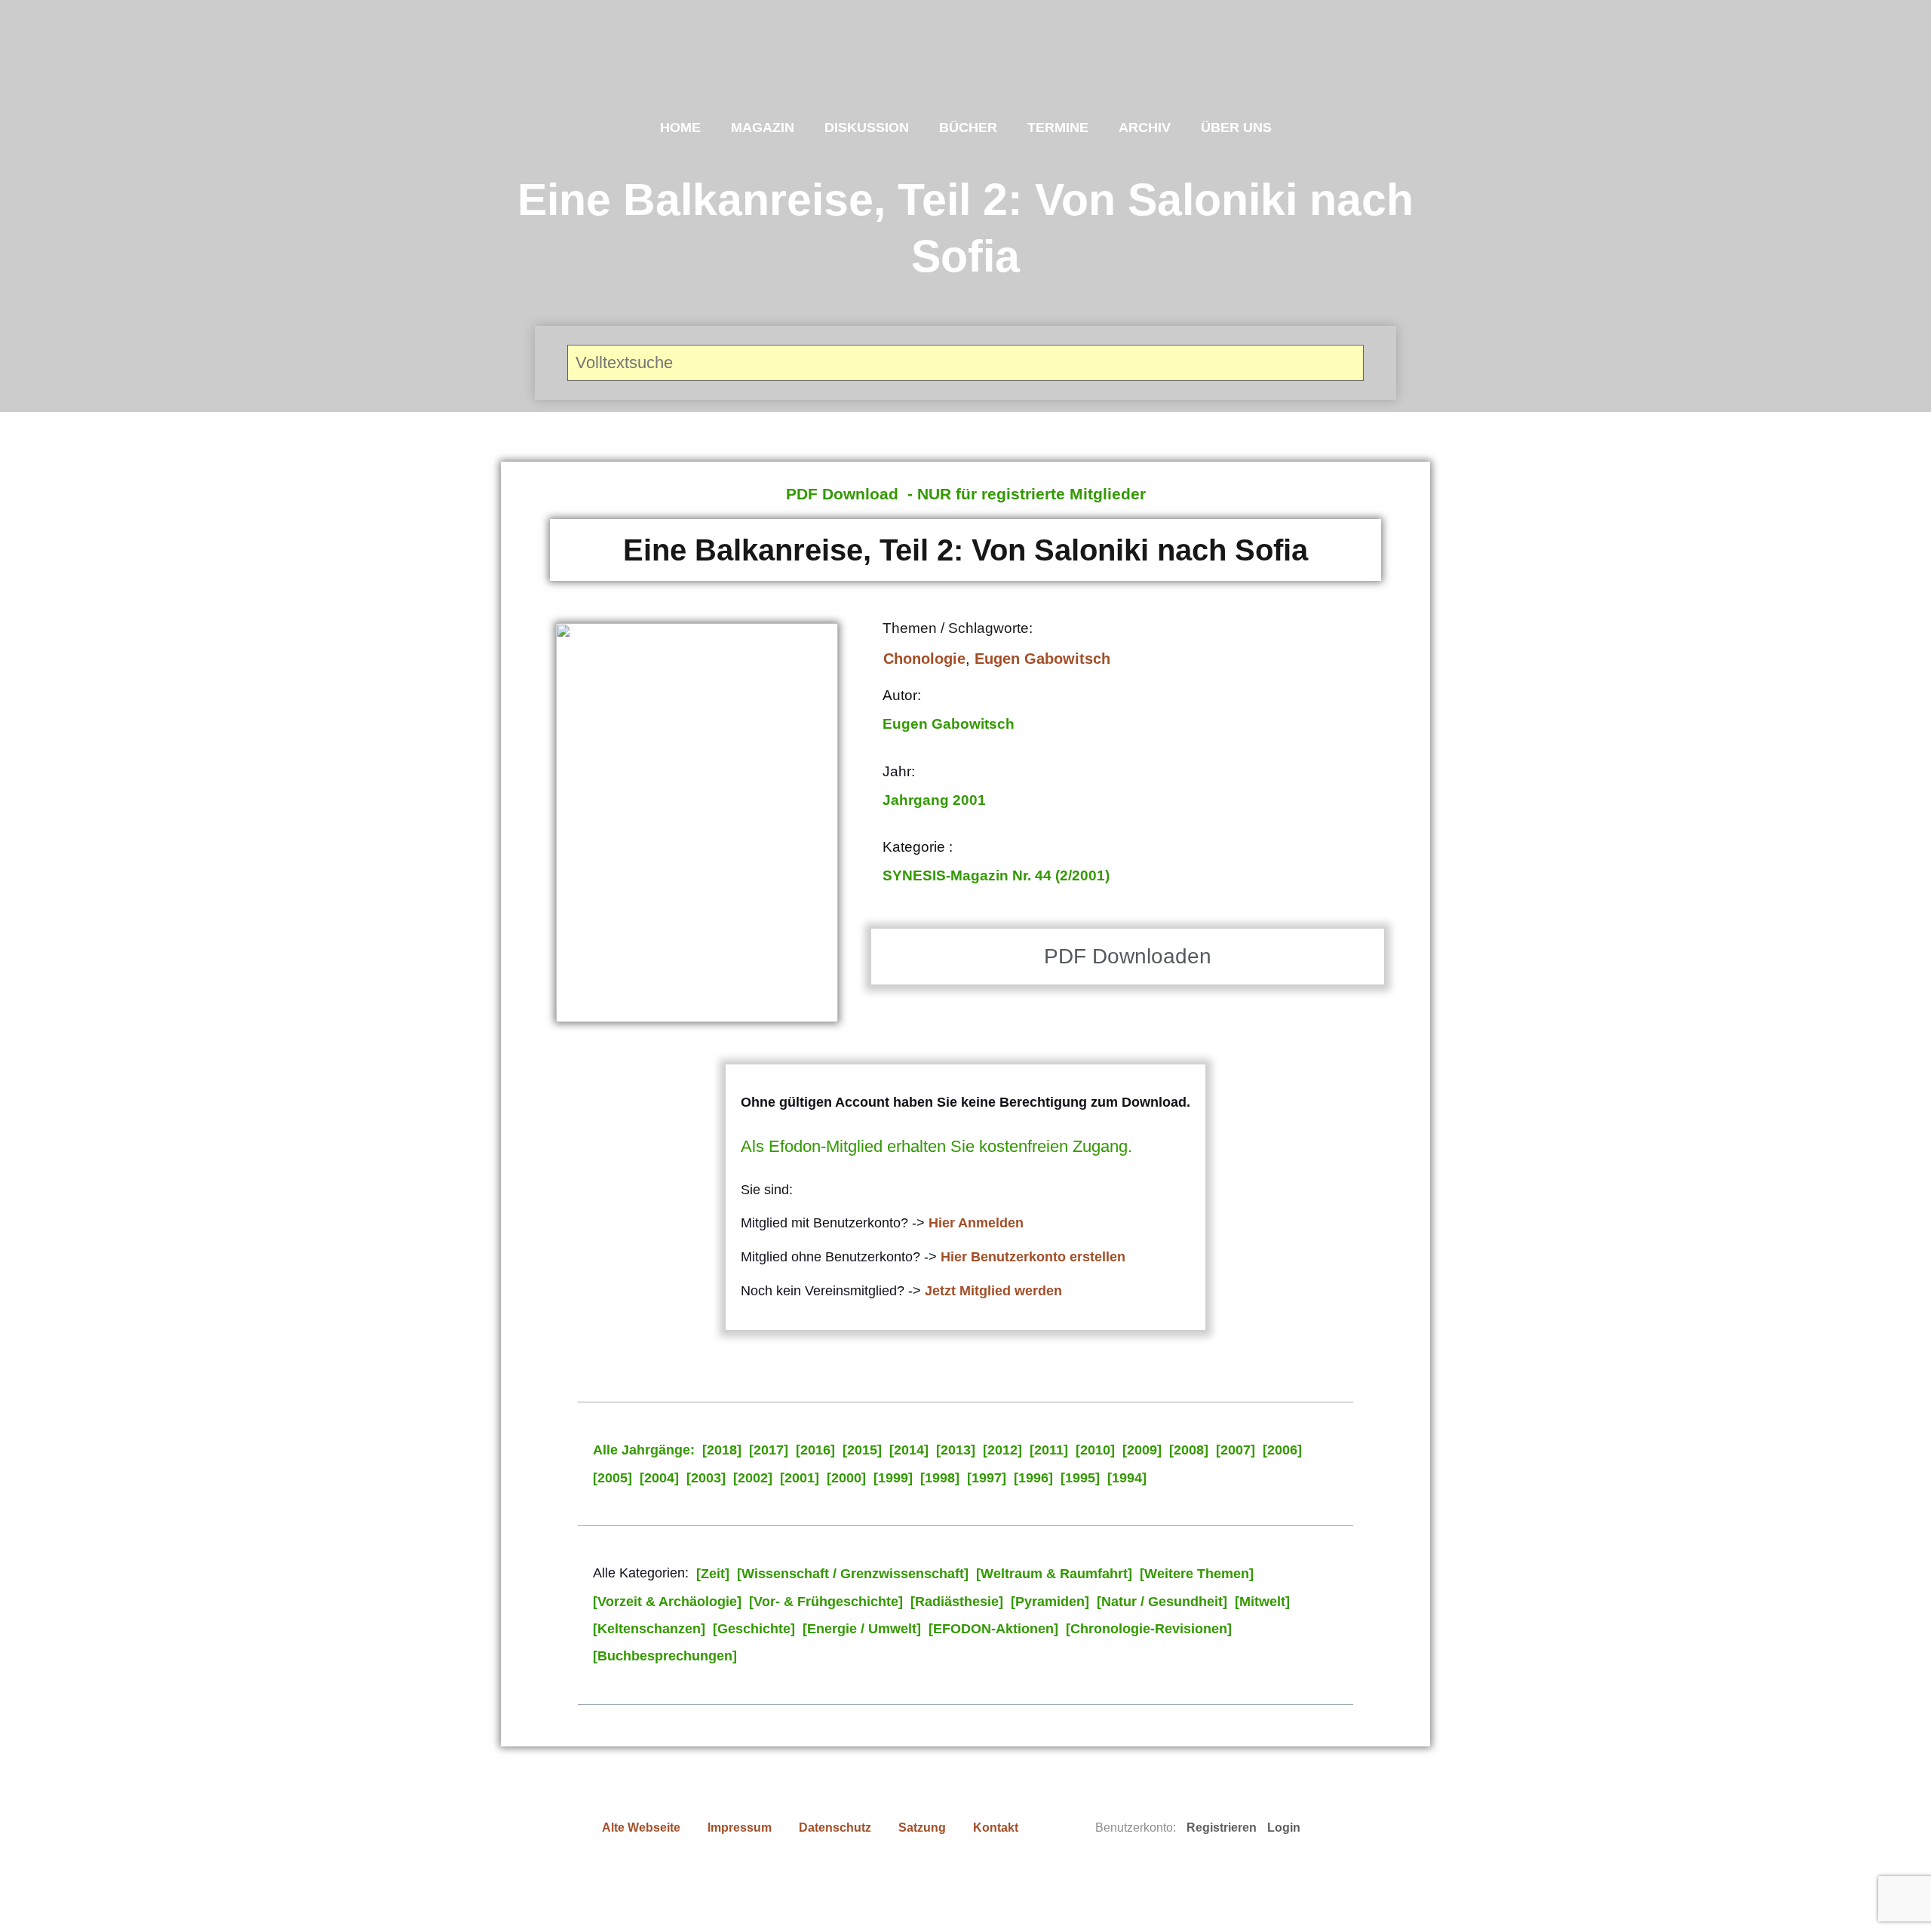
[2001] (800, 1478)
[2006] (1282, 1450)
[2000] (846, 1478)
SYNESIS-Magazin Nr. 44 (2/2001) (996, 875)
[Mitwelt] (1262, 1602)
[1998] (940, 1478)
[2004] (659, 1478)
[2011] (1049, 1450)
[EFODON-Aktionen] (993, 1629)
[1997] (987, 1478)
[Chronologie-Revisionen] (1149, 1629)
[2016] (815, 1450)
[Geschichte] (754, 1629)
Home (680, 127)
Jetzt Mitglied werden (993, 1291)
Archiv (1145, 127)
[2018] (722, 1450)
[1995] (1080, 1478)
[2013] (956, 1450)
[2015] (862, 1450)
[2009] (1142, 1450)
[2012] (1002, 1450)
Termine (1058, 127)
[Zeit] (713, 1574)
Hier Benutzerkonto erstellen (1033, 1257)
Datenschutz (835, 1828)
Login (1284, 1828)
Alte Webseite (641, 1828)
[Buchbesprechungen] (665, 1656)
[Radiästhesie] (957, 1602)
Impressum (740, 1828)
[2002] (753, 1478)
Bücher (968, 127)
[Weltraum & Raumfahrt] (1054, 1574)
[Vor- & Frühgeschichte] (826, 1602)
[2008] (1189, 1450)
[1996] (1033, 1478)
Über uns (1236, 127)
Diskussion (867, 127)
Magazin (763, 127)
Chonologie (924, 659)
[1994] (1127, 1478)
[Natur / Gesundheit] (1162, 1602)
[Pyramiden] (1050, 1602)
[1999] (893, 1478)
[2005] (612, 1478)
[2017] (769, 1450)
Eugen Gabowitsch (1042, 659)
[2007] (1236, 1450)
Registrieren (1222, 1828)
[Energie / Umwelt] (862, 1629)
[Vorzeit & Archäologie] (667, 1602)
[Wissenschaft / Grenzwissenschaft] (853, 1574)
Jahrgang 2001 (934, 800)
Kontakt (996, 1828)
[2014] (909, 1450)
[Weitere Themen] (1197, 1574)
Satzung (922, 1828)
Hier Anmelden (976, 1223)
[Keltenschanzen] (649, 1629)
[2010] (1095, 1450)
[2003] (706, 1478)
